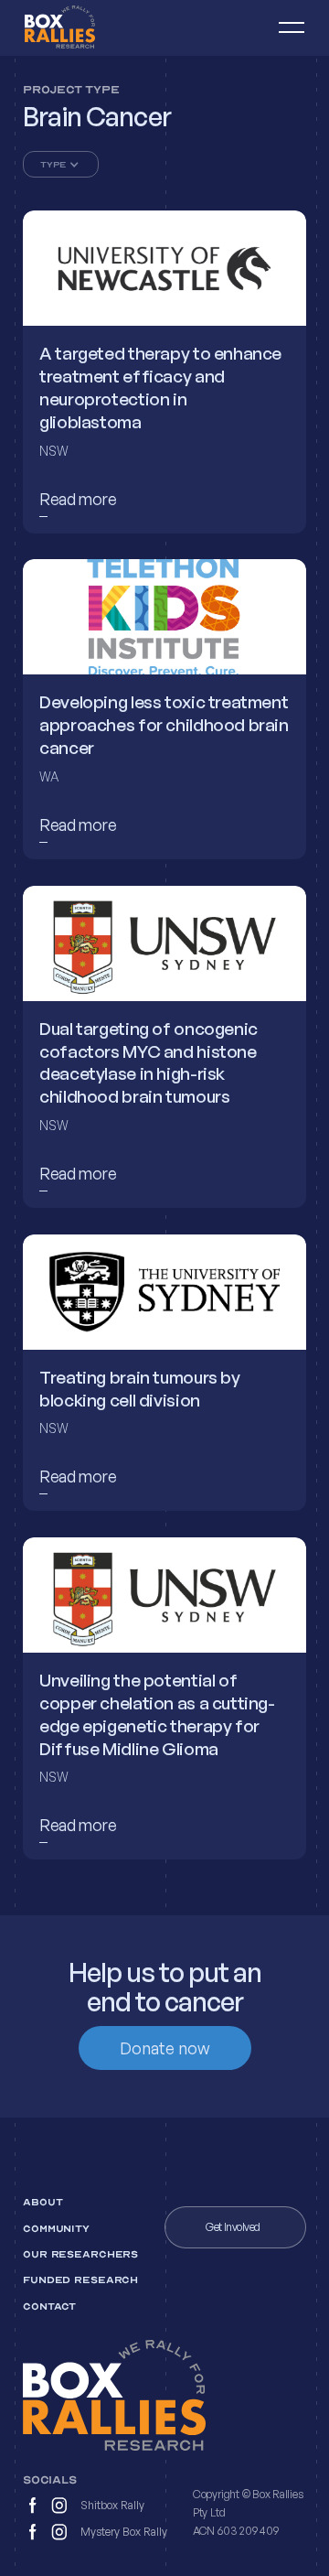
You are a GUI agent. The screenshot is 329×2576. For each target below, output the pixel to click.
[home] (83, 28)
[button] (283, 28)
